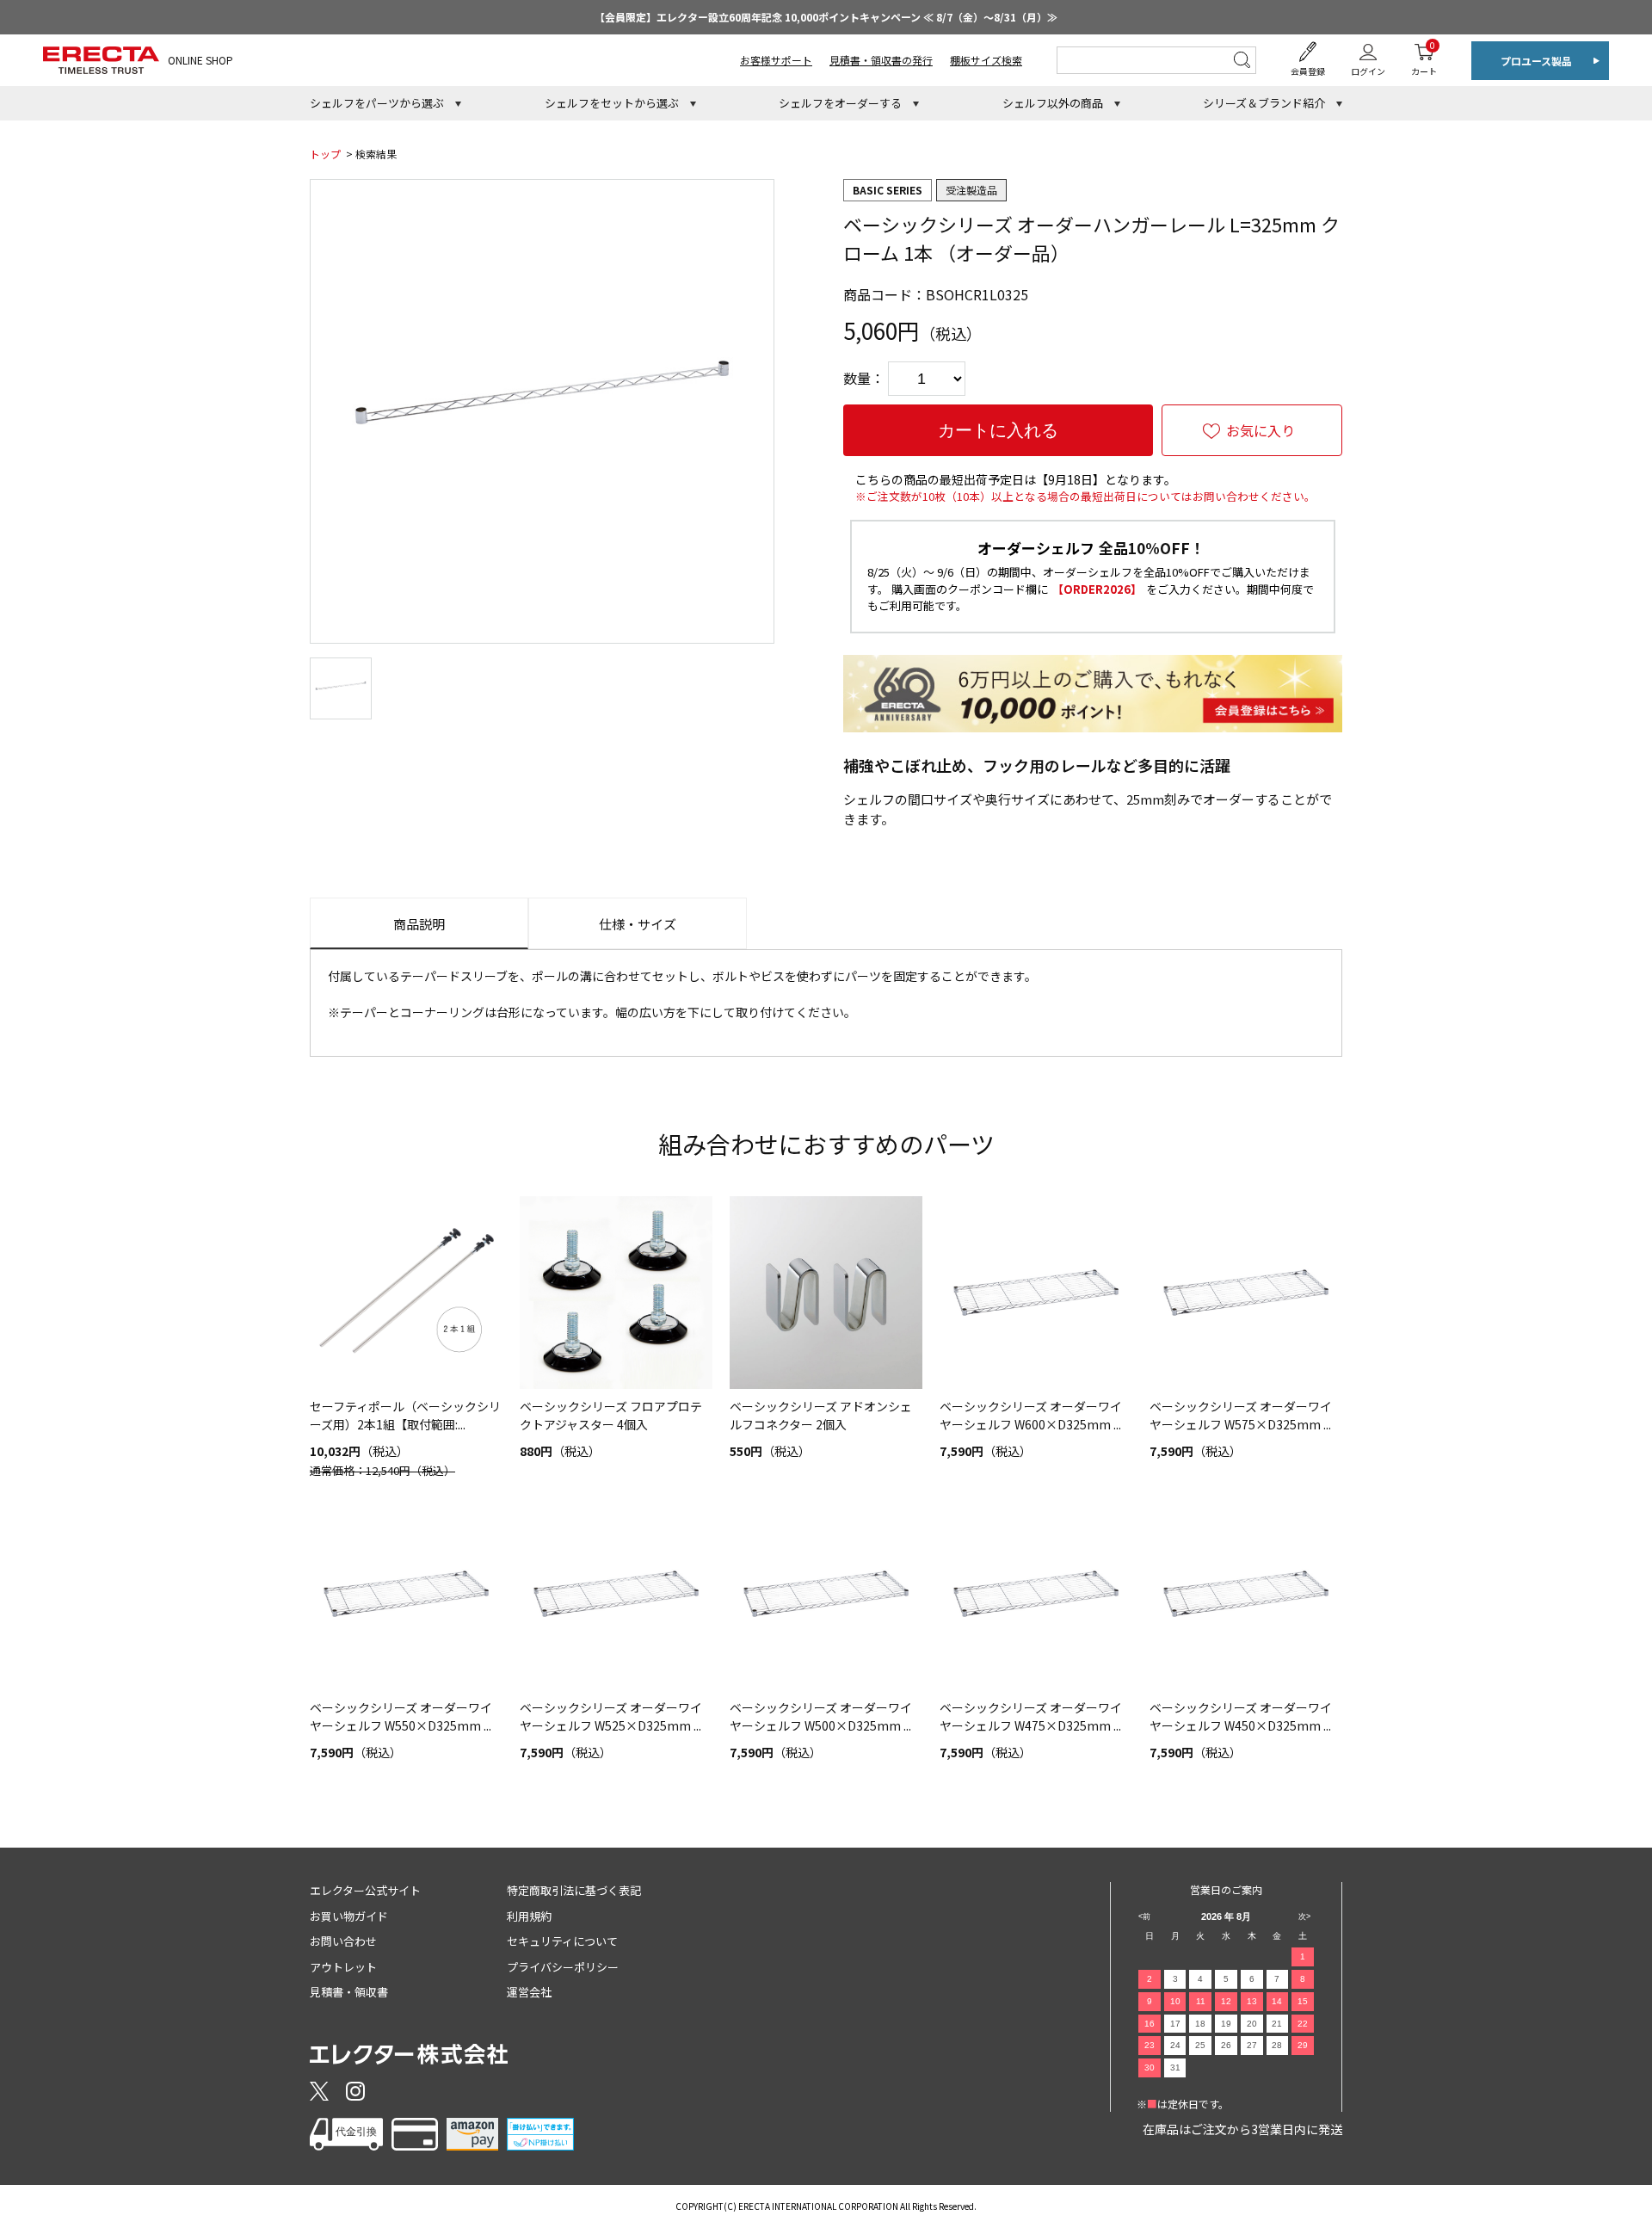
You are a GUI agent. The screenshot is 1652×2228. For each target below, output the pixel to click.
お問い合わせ (343, 1941)
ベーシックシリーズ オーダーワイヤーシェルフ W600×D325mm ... (1031, 1415)
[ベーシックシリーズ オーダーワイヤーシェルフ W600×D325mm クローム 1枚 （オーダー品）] (1036, 1293)
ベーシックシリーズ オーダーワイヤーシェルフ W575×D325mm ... (1241, 1415)
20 (1252, 2024)
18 (1200, 2024)
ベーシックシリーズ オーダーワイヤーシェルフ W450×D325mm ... (1241, 1716)
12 (1226, 2001)
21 (1277, 2024)
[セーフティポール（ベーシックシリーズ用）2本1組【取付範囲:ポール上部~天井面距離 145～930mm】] (406, 1293)
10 (1175, 2001)
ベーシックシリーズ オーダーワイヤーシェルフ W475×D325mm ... (1031, 1716)
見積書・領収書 (349, 1992)
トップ (325, 154)
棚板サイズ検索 (986, 60)
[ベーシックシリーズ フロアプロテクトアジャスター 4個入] (616, 1293)
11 (1201, 2001)
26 (1226, 2045)
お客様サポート (776, 60)
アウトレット (343, 1967)
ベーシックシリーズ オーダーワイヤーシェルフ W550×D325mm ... (401, 1716)
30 (1150, 2068)
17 (1175, 2024)
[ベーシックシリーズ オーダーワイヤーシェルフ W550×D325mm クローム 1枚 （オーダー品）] (406, 1594)
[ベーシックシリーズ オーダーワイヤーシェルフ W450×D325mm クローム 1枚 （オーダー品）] (1246, 1594)
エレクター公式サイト (365, 1890)
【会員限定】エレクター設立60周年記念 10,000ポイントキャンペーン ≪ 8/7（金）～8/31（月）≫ (826, 17)
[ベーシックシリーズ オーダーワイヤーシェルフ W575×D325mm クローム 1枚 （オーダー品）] (1246, 1293)
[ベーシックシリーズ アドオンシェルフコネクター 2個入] (826, 1293)
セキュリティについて (562, 1941)
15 (1303, 2001)
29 (1303, 2045)
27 (1252, 2045)
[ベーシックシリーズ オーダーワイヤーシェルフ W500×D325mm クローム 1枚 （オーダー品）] (826, 1594)
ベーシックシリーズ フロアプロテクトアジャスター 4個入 (611, 1415)
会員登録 (1308, 71)
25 (1200, 2045)
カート (1424, 58)
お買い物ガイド (349, 1916)
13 (1252, 2001)
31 (1175, 2068)
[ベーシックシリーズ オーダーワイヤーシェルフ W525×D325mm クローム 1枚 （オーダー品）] (616, 1594)
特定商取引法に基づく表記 (574, 1890)
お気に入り (1261, 430)
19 (1226, 2024)
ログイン (1368, 71)
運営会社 (529, 1992)
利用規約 (529, 1916)
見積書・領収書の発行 (881, 60)
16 (1150, 2024)
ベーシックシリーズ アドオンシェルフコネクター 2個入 (821, 1415)
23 (1150, 2045)
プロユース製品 (1536, 61)
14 (1277, 2001)
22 (1303, 2024)
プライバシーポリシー (563, 1967)
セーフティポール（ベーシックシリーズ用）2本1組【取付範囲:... (405, 1415)
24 (1175, 2045)
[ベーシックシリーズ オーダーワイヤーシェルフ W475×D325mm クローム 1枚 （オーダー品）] (1036, 1594)
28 (1277, 2045)
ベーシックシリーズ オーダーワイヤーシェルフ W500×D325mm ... (821, 1716)
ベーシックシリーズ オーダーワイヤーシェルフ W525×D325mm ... (611, 1716)
